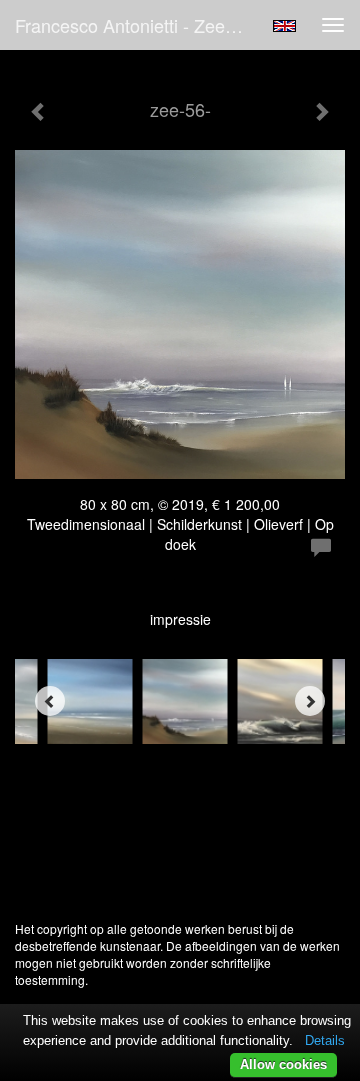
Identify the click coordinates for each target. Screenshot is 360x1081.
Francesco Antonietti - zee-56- (136, 25)
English (284, 26)
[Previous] (50, 701)
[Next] (310, 701)
